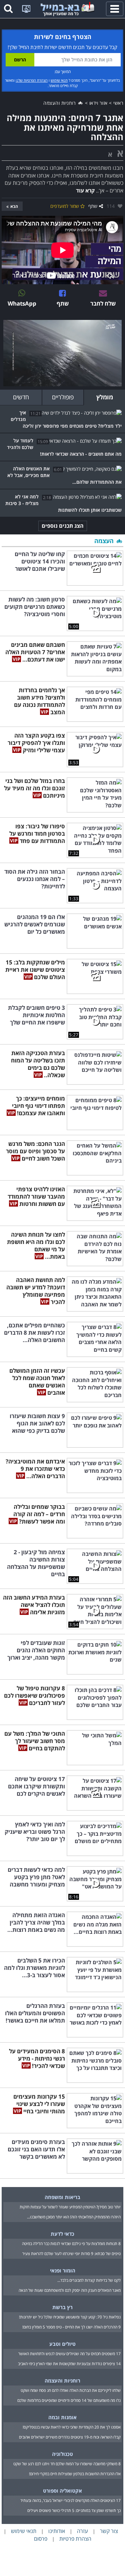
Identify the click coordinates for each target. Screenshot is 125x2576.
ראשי (118, 103)
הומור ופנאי (63, 2270)
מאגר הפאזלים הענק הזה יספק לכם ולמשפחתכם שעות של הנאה (70, 2290)
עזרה (82, 2531)
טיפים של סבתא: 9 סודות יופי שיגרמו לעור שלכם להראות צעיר (71, 2254)
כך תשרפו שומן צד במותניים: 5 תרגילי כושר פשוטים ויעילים (74, 2510)
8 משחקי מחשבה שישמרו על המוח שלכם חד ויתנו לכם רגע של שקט (67, 2464)
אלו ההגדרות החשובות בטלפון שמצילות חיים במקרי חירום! (75, 2474)
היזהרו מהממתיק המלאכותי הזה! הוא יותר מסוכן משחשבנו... (74, 2217)
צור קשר (109, 2531)
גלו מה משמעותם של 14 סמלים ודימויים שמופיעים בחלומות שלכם (69, 2400)
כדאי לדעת (62, 2234)
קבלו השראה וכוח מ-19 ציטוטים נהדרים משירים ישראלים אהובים (70, 2437)
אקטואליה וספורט (62, 2491)
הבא (14, 206)
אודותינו (57, 2531)
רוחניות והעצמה (60, 103)
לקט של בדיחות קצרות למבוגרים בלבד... (89, 2280)
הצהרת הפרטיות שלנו (32, 80)
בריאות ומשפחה (62, 2197)
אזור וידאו (98, 103)
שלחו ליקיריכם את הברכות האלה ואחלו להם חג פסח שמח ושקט (71, 2390)
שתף (93, 206)
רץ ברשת (62, 2307)
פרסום (41, 2539)
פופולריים (63, 397)
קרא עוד (85, 190)
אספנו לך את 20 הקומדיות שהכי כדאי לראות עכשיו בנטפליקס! (72, 2427)
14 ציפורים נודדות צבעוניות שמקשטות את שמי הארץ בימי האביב (69, 2364)
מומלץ (105, 397)
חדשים (21, 397)
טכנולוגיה (62, 2454)
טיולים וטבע (62, 2344)
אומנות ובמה (62, 2417)
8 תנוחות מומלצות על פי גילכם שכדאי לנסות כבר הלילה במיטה (71, 2244)
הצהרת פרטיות (75, 2539)
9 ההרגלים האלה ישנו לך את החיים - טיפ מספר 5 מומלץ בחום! (71, 2327)
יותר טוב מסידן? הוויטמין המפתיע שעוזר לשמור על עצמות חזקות (70, 2207)
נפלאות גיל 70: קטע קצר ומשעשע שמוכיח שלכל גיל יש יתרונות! (70, 2317)
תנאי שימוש (59, 80)
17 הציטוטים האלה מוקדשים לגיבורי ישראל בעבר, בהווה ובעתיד (70, 2500)
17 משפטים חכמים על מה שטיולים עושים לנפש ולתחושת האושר (69, 2354)
